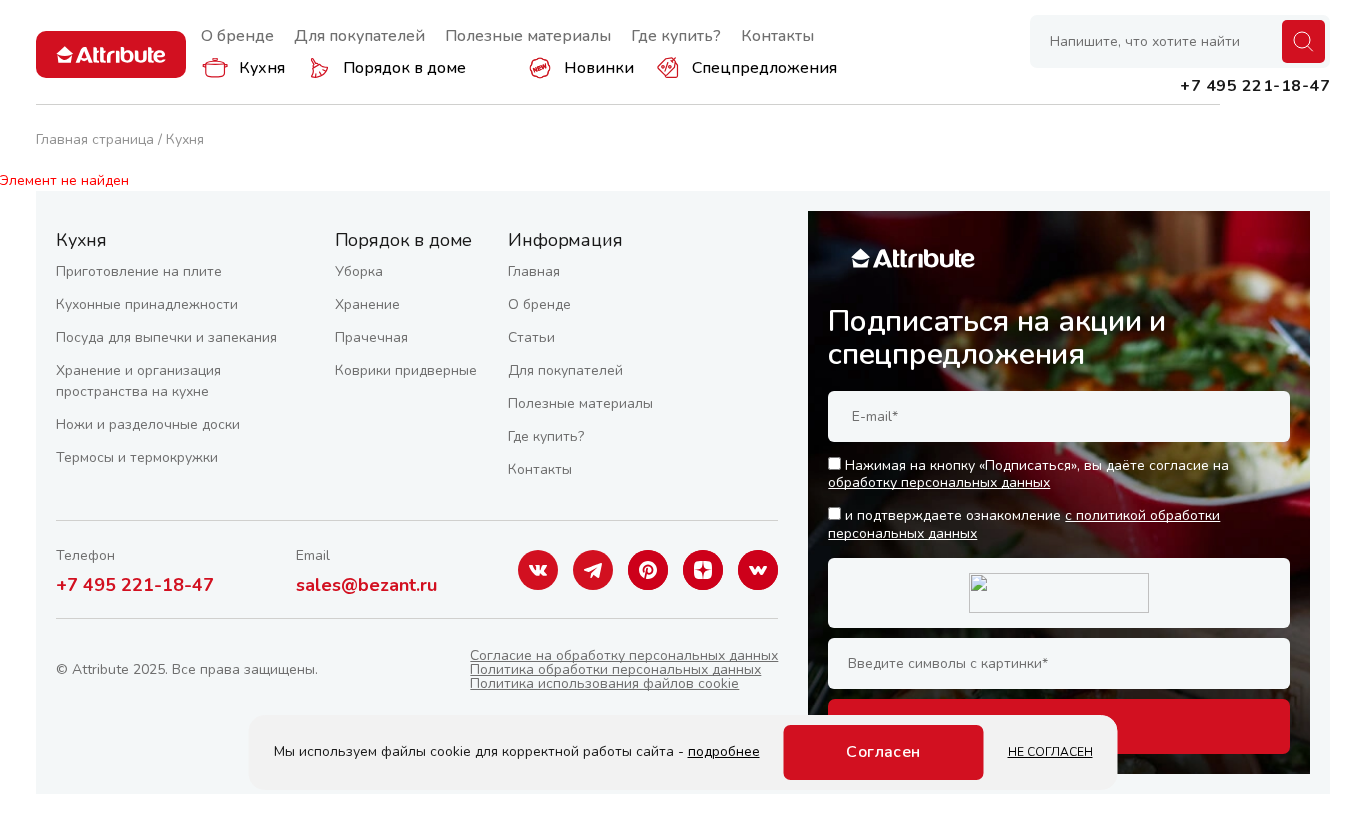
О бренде (237, 36)
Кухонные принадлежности (147, 304)
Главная (534, 271)
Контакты (777, 36)
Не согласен (1050, 752)
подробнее (724, 751)
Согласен (883, 752)
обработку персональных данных (939, 482)
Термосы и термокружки (137, 457)
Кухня (262, 68)
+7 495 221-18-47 (135, 585)
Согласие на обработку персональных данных (624, 655)
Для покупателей (359, 36)
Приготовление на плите (139, 271)
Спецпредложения (764, 68)
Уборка (359, 271)
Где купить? (676, 36)
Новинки (599, 68)
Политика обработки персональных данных (615, 669)
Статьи (531, 337)
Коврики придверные (406, 370)
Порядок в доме (404, 68)
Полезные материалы (528, 36)
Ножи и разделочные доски (148, 424)
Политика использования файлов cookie (604, 683)
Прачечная (371, 337)
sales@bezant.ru (366, 585)
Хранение (367, 304)
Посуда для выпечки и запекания (166, 337)
